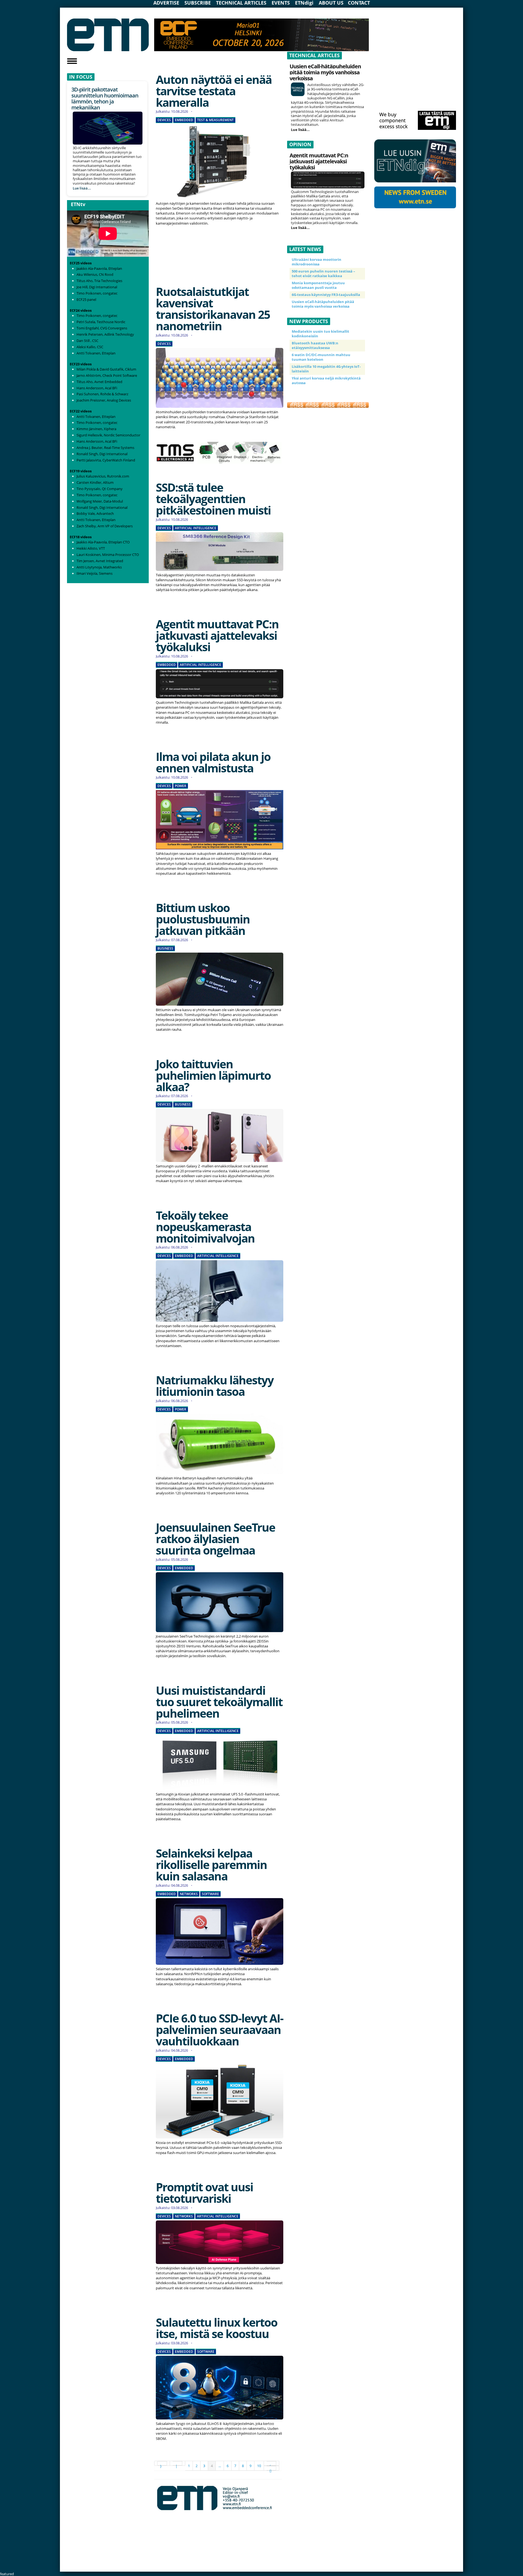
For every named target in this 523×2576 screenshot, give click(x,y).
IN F (74, 77)
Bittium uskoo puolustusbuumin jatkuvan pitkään (203, 919)
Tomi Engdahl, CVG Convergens (102, 328)
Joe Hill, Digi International (97, 287)
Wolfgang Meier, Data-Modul (100, 501)
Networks (189, 1894)
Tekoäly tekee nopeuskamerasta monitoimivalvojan (205, 1227)
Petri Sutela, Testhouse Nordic (101, 322)
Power (181, 786)
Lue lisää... (82, 188)
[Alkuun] (162, 2463)
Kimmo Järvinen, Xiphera (96, 429)
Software (210, 1894)
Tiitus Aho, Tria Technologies (99, 281)
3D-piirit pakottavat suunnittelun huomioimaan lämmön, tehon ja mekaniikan (105, 98)
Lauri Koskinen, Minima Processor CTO (108, 555)
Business (165, 949)
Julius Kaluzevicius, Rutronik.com (103, 476)
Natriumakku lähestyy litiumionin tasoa (215, 1386)
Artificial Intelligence (196, 528)
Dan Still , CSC (87, 341)
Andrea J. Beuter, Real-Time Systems (105, 448)
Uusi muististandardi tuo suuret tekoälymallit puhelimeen (219, 1702)
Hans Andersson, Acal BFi (97, 388)
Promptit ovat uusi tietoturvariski (204, 2193)
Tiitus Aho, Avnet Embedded (99, 382)
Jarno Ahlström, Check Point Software (107, 375)
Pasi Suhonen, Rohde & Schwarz (102, 394)
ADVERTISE (166, 3)
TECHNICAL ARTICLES (241, 3)
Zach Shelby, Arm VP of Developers (105, 526)
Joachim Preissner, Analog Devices (104, 400)
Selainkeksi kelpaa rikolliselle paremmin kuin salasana (211, 1864)
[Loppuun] (272, 2468)
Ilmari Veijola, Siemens (95, 573)
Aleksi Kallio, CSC (90, 347)
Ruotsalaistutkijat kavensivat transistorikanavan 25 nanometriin (213, 309)
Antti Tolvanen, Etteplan (96, 353)
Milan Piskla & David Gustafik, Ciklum (106, 369)
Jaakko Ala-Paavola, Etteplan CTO (103, 542)
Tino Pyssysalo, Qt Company (100, 489)
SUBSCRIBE (198, 3)
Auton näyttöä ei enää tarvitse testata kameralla (214, 91)
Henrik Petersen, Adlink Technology (105, 334)
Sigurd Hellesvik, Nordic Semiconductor (108, 435)
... (220, 2466)
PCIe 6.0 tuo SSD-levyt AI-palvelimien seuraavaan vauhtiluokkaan (220, 2029)
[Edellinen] (178, 2463)
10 (259, 2466)
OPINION (300, 144)
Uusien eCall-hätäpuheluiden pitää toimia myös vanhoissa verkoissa (325, 72)
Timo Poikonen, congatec (97, 293)
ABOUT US (331, 3)
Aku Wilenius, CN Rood (95, 274)
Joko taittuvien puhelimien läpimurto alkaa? (213, 1075)
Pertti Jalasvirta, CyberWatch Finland (106, 460)
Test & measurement (215, 120)
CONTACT (359, 3)
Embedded (184, 120)
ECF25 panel (86, 299)
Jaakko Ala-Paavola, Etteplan (99, 268)
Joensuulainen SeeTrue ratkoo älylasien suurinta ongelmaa (215, 1539)
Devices (164, 120)
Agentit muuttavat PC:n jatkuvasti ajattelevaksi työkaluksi (217, 635)
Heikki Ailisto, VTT (91, 548)
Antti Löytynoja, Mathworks (99, 567)
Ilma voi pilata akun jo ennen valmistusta (213, 762)
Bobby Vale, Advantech (95, 513)
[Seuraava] (272, 2463)
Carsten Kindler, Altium (95, 482)
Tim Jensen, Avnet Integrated (100, 561)
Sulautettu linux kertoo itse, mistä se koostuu (217, 2328)
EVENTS (281, 3)
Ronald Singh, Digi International (102, 454)
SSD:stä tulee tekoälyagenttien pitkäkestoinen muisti (213, 499)
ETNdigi (304, 3)
